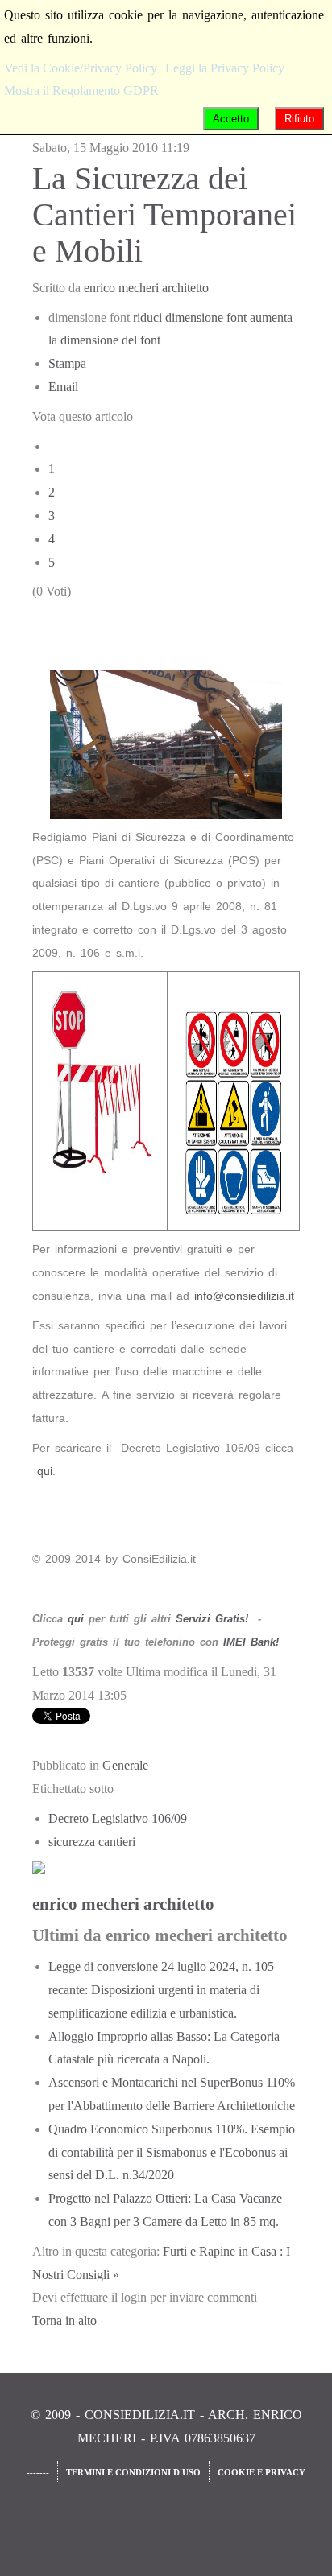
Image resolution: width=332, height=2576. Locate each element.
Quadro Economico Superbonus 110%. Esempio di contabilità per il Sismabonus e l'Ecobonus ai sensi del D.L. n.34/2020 (172, 2152)
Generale (125, 1765)
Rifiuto (299, 119)
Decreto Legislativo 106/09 (118, 1818)
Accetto (231, 119)
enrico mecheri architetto (146, 288)
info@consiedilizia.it (244, 1296)
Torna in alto (64, 2320)
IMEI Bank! (251, 1642)
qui (45, 1471)
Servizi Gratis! (212, 1619)
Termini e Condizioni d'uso (133, 2472)
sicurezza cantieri (92, 1842)
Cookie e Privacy (261, 2472)
